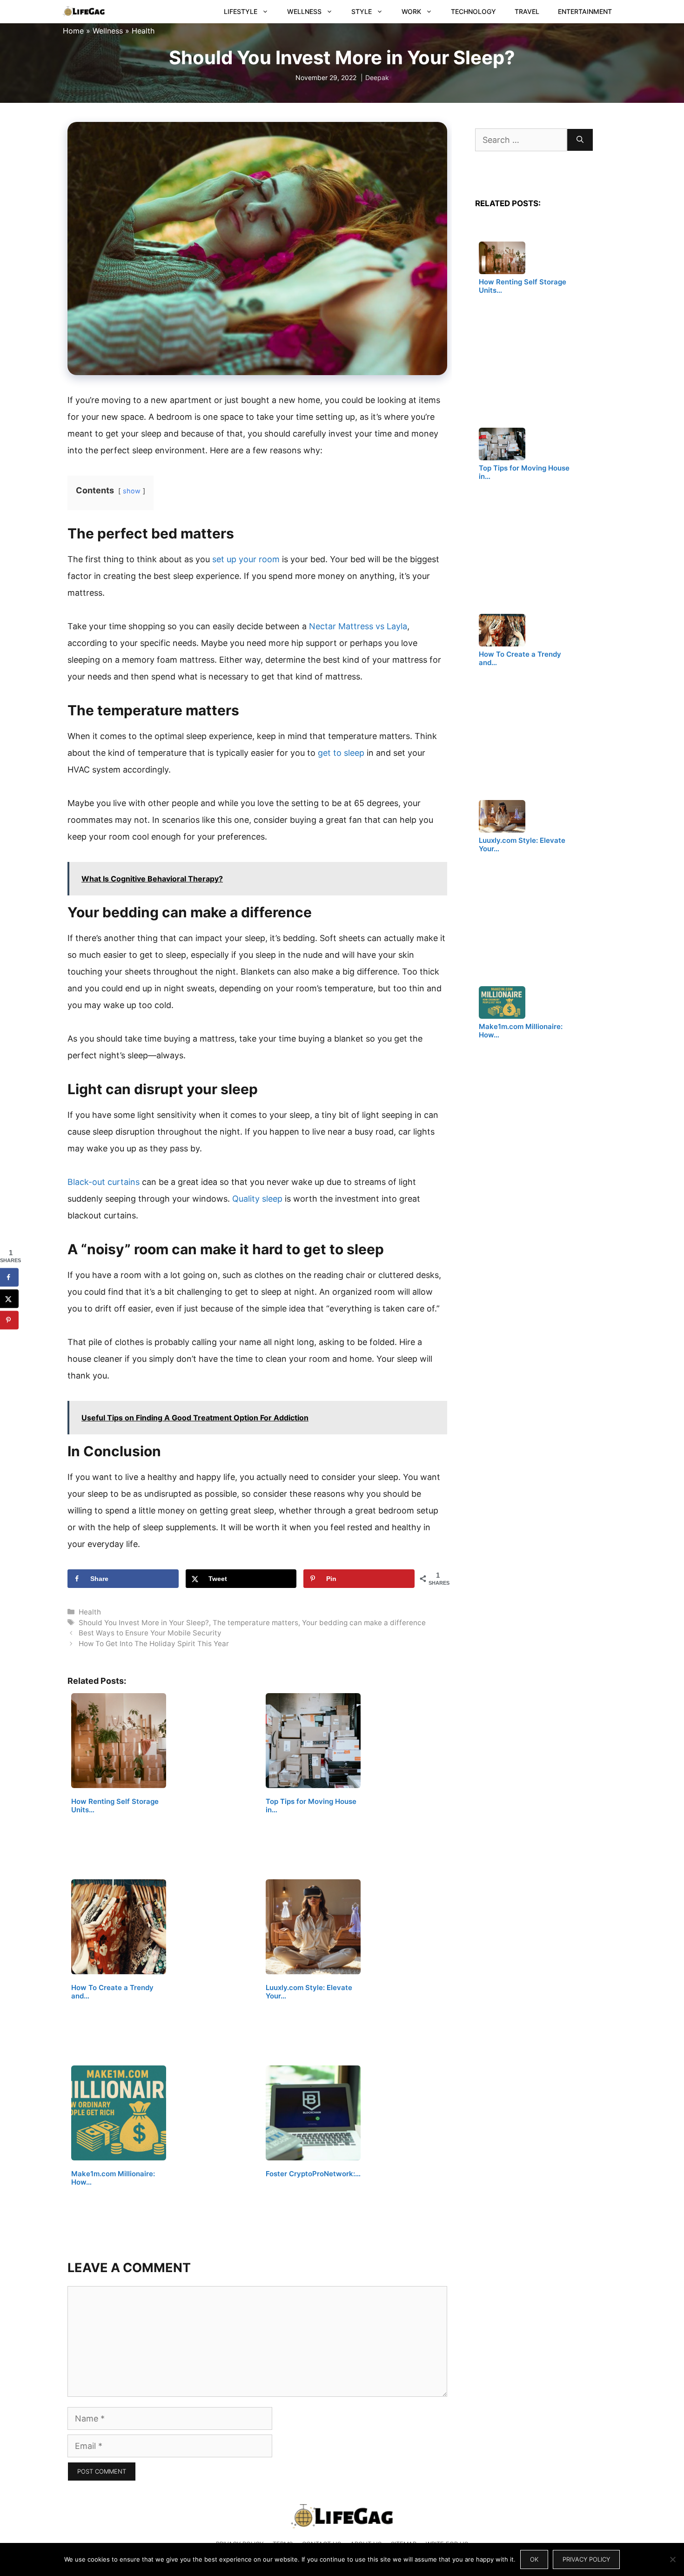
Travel (527, 11)
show (132, 491)
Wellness (304, 11)
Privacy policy (586, 2559)
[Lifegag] (84, 12)
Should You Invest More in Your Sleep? (144, 1623)
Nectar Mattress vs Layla (358, 626)
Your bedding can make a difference (364, 1623)
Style (362, 11)
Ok (534, 2559)
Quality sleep (257, 1199)
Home (73, 31)
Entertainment (585, 11)
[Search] (580, 140)
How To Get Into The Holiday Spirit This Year (154, 1644)
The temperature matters (255, 1623)
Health (143, 31)
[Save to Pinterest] (9, 1320)
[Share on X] (9, 1299)
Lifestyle (241, 11)
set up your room (246, 559)
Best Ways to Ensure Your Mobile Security (150, 1633)
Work (411, 11)
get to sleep (341, 753)
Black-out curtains (104, 1182)
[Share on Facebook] (9, 1278)
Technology (473, 11)
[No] (672, 2559)
